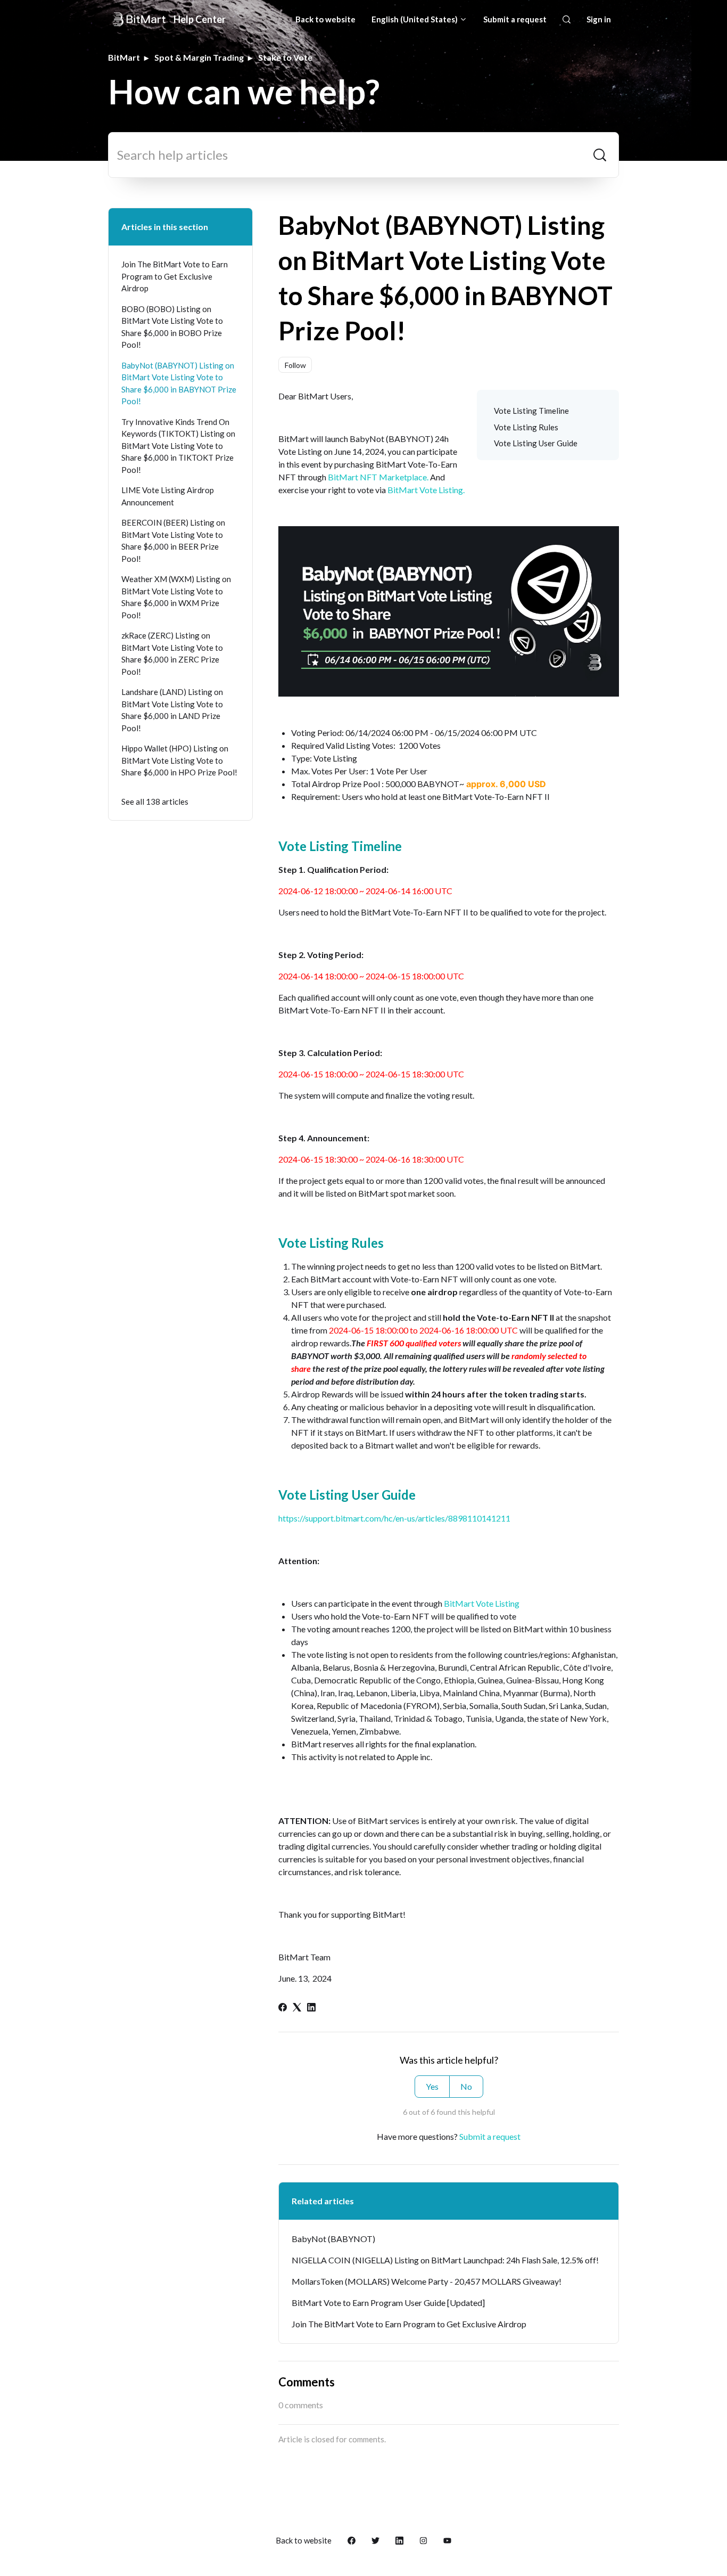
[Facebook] (283, 2008)
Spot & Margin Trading (199, 57)
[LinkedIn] (311, 2008)
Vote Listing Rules (526, 427)
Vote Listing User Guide (536, 443)
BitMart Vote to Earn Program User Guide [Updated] (388, 2303)
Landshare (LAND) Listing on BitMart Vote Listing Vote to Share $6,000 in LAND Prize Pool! (172, 710)
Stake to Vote (285, 57)
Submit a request (515, 19)
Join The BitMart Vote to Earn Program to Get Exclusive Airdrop (409, 2324)
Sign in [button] (599, 19)
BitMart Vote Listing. (425, 490)
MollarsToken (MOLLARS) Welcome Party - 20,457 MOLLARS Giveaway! (427, 2281)
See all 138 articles (155, 802)
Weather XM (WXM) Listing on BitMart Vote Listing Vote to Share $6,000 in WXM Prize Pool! (176, 597)
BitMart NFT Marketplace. (378, 477)
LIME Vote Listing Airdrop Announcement (168, 496)
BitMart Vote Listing (482, 1603)
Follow (295, 365)
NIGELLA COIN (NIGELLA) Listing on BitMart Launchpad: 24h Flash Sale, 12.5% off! (445, 2260)
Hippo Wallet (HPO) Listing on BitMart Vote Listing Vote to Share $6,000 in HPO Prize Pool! (179, 760)
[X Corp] (297, 2008)
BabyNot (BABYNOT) (333, 2239)
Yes (432, 2086)
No (466, 2086)
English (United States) (415, 19)
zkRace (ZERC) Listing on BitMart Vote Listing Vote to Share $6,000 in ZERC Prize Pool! (172, 653)
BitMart (124, 57)
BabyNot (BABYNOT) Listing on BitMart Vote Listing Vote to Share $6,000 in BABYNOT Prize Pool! (179, 383)
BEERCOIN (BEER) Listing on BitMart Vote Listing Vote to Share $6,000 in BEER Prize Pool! (173, 541)
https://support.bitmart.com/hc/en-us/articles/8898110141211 (394, 1518)
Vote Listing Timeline (531, 411)
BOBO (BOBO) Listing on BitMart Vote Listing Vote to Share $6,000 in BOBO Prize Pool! (172, 327)
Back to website (325, 19)
